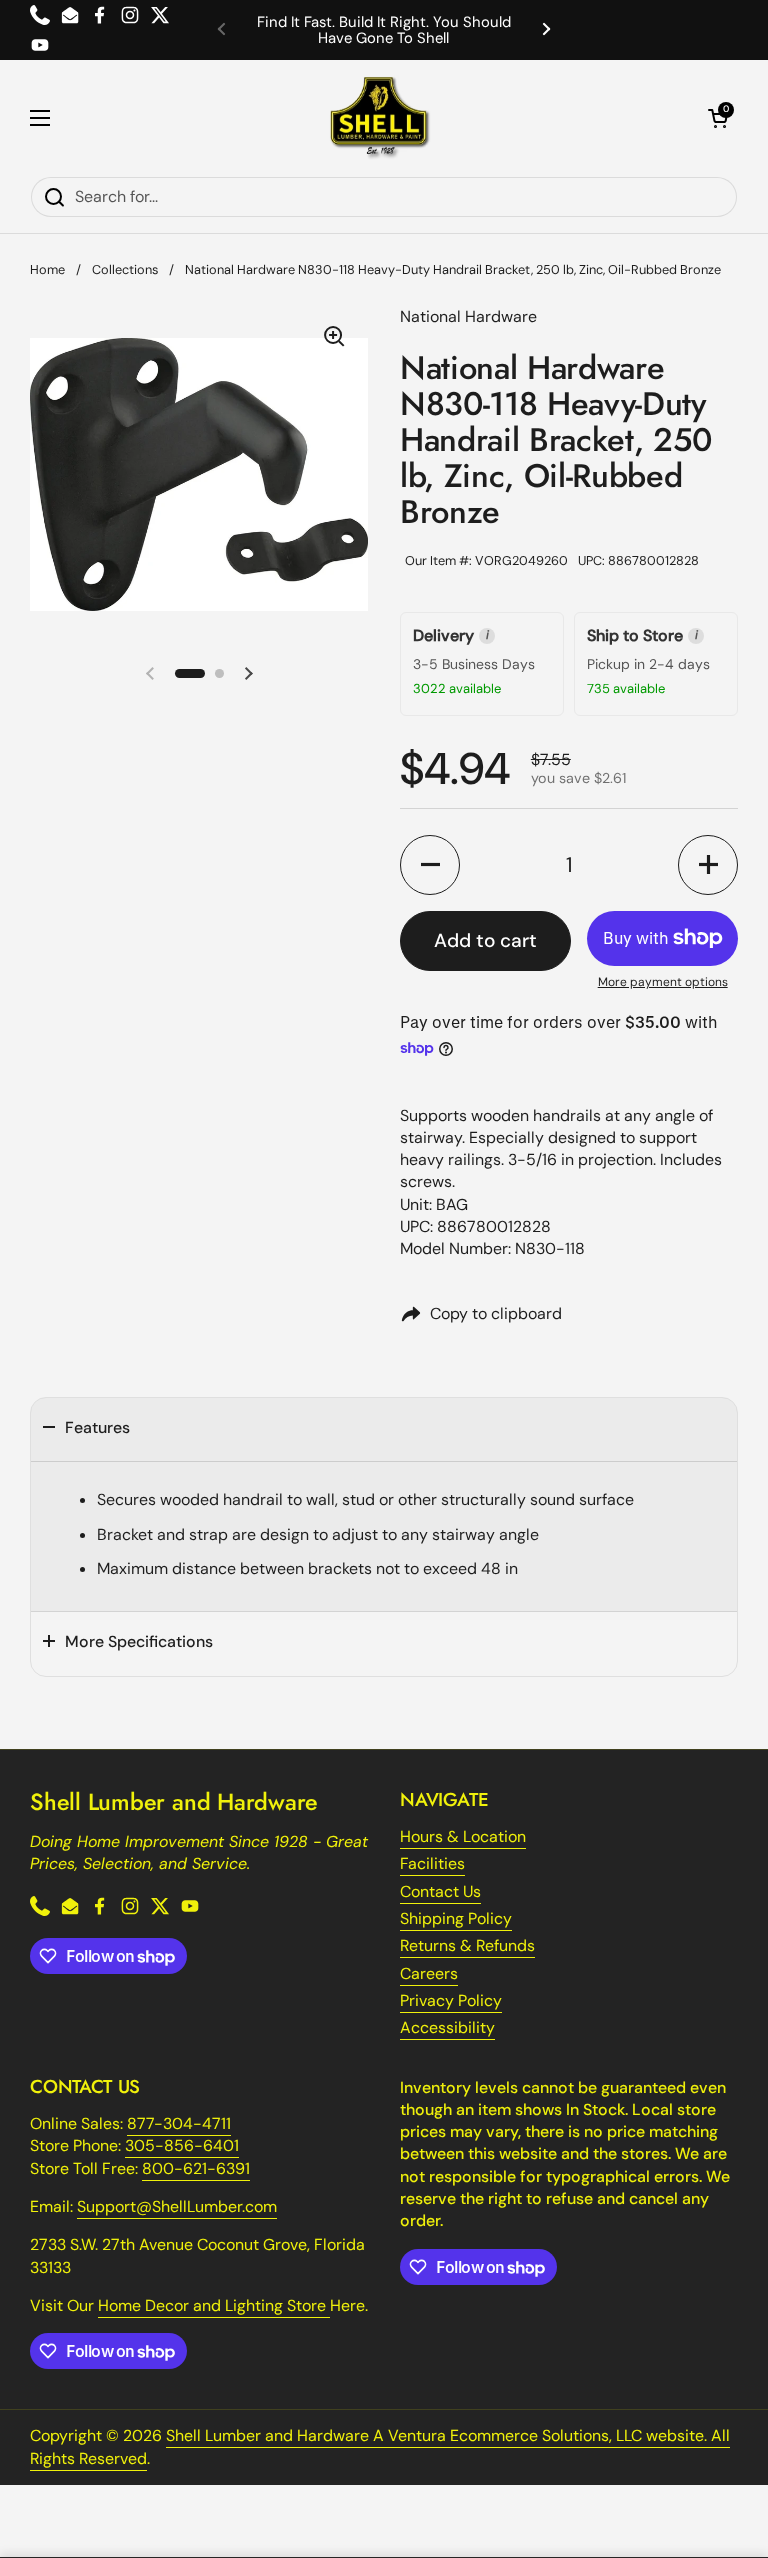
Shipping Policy (456, 1918)
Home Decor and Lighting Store (214, 2305)
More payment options (663, 982)
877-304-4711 (179, 2123)
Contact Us (440, 1891)
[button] (718, 118)
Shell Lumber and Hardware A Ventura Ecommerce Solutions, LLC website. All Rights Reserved (380, 2446)
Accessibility (447, 2027)
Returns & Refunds (467, 1945)
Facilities (432, 1863)
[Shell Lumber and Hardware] (379, 118)
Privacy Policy (451, 2000)
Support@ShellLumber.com (177, 2206)
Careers (429, 1973)
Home (47, 269)
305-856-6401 (182, 2145)
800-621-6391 (196, 2168)
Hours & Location (463, 1836)
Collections (125, 269)
